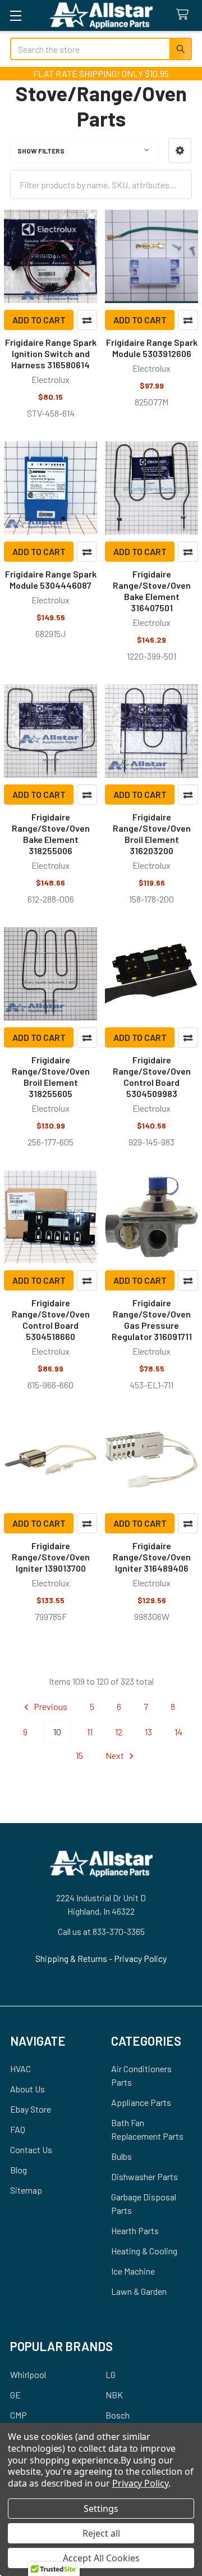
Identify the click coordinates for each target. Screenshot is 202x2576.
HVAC (20, 2069)
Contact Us (31, 2149)
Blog (19, 2170)
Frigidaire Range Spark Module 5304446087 (51, 579)
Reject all (101, 2533)
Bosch (118, 2415)
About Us (27, 2089)
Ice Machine (133, 2271)
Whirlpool (28, 2374)
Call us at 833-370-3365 (101, 1931)
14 (178, 1732)
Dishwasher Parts (144, 2176)
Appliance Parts (141, 2102)
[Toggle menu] (15, 15)
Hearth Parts (135, 2230)
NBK (114, 2395)
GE (15, 2395)
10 (57, 1732)
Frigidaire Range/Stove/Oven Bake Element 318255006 (51, 834)
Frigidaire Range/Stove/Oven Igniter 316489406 (152, 1557)
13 (148, 1732)
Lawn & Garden (139, 2291)
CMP (19, 2415)
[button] (180, 151)
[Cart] (185, 15)
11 (90, 1732)
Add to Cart (39, 320)
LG (111, 2374)
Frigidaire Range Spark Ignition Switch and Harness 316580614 (51, 353)
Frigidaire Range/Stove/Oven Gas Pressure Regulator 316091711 (152, 1319)
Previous (50, 1706)
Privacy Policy (140, 1958)
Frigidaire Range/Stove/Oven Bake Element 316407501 (152, 591)
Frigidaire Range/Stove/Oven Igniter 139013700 (51, 1557)
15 (79, 1755)
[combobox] (101, 49)
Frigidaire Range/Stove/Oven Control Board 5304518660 (51, 1319)
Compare (87, 320)
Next (116, 1755)
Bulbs (121, 2156)
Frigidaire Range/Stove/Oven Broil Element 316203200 (152, 834)
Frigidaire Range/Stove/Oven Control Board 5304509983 (152, 1077)
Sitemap (26, 2190)
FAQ (18, 2129)
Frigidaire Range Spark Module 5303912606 (152, 348)
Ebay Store (31, 2109)
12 (119, 1732)
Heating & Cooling (144, 2251)
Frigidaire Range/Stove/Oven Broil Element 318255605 (51, 1077)
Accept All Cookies (101, 2558)
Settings (101, 2509)
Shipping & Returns (72, 1958)
